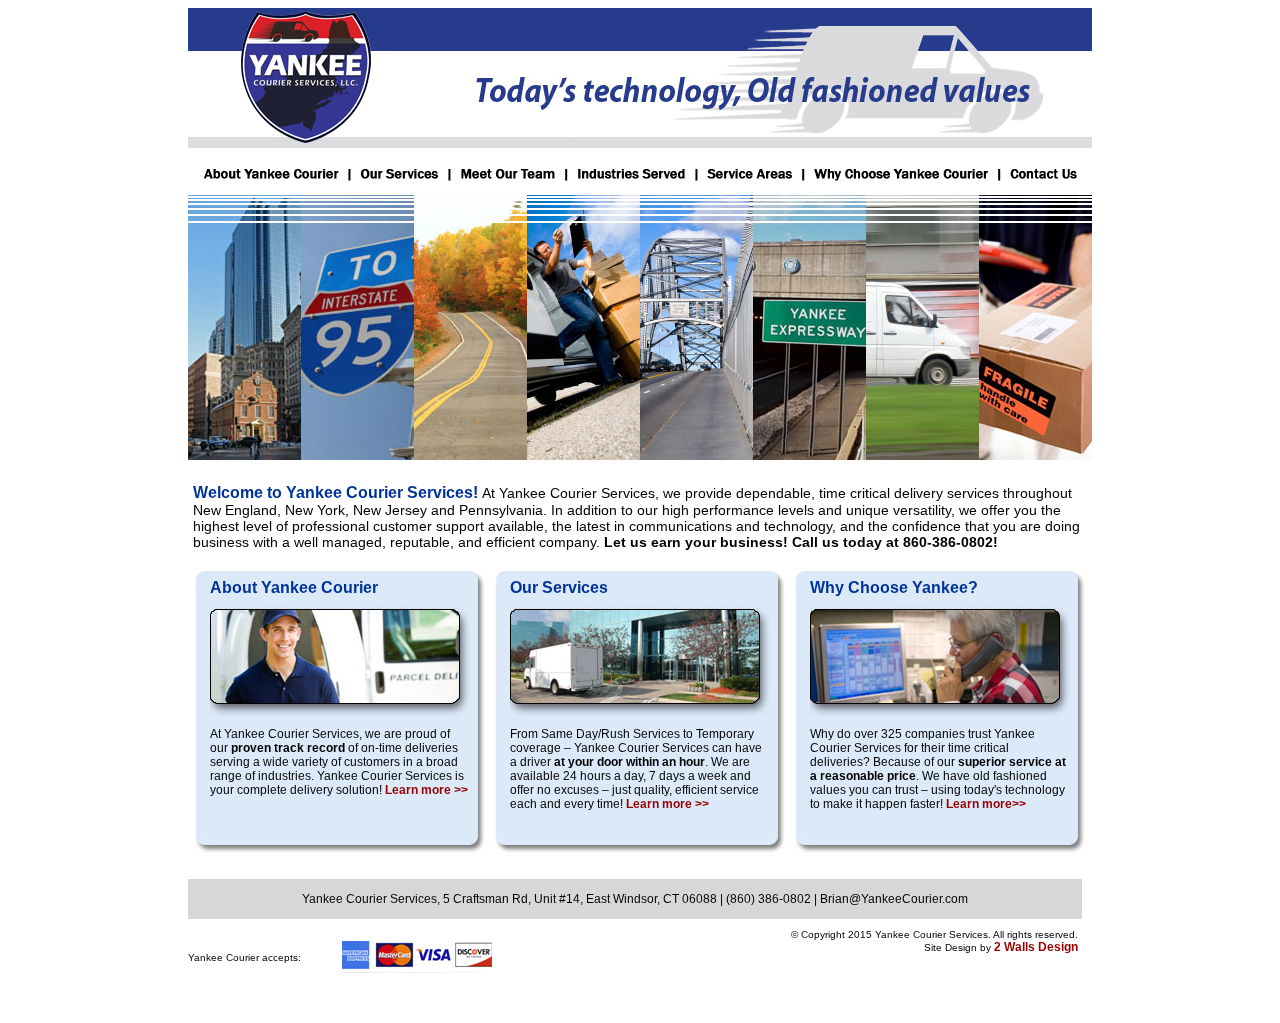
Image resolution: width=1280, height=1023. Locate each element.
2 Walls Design (1036, 947)
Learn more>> (986, 804)
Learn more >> (426, 790)
